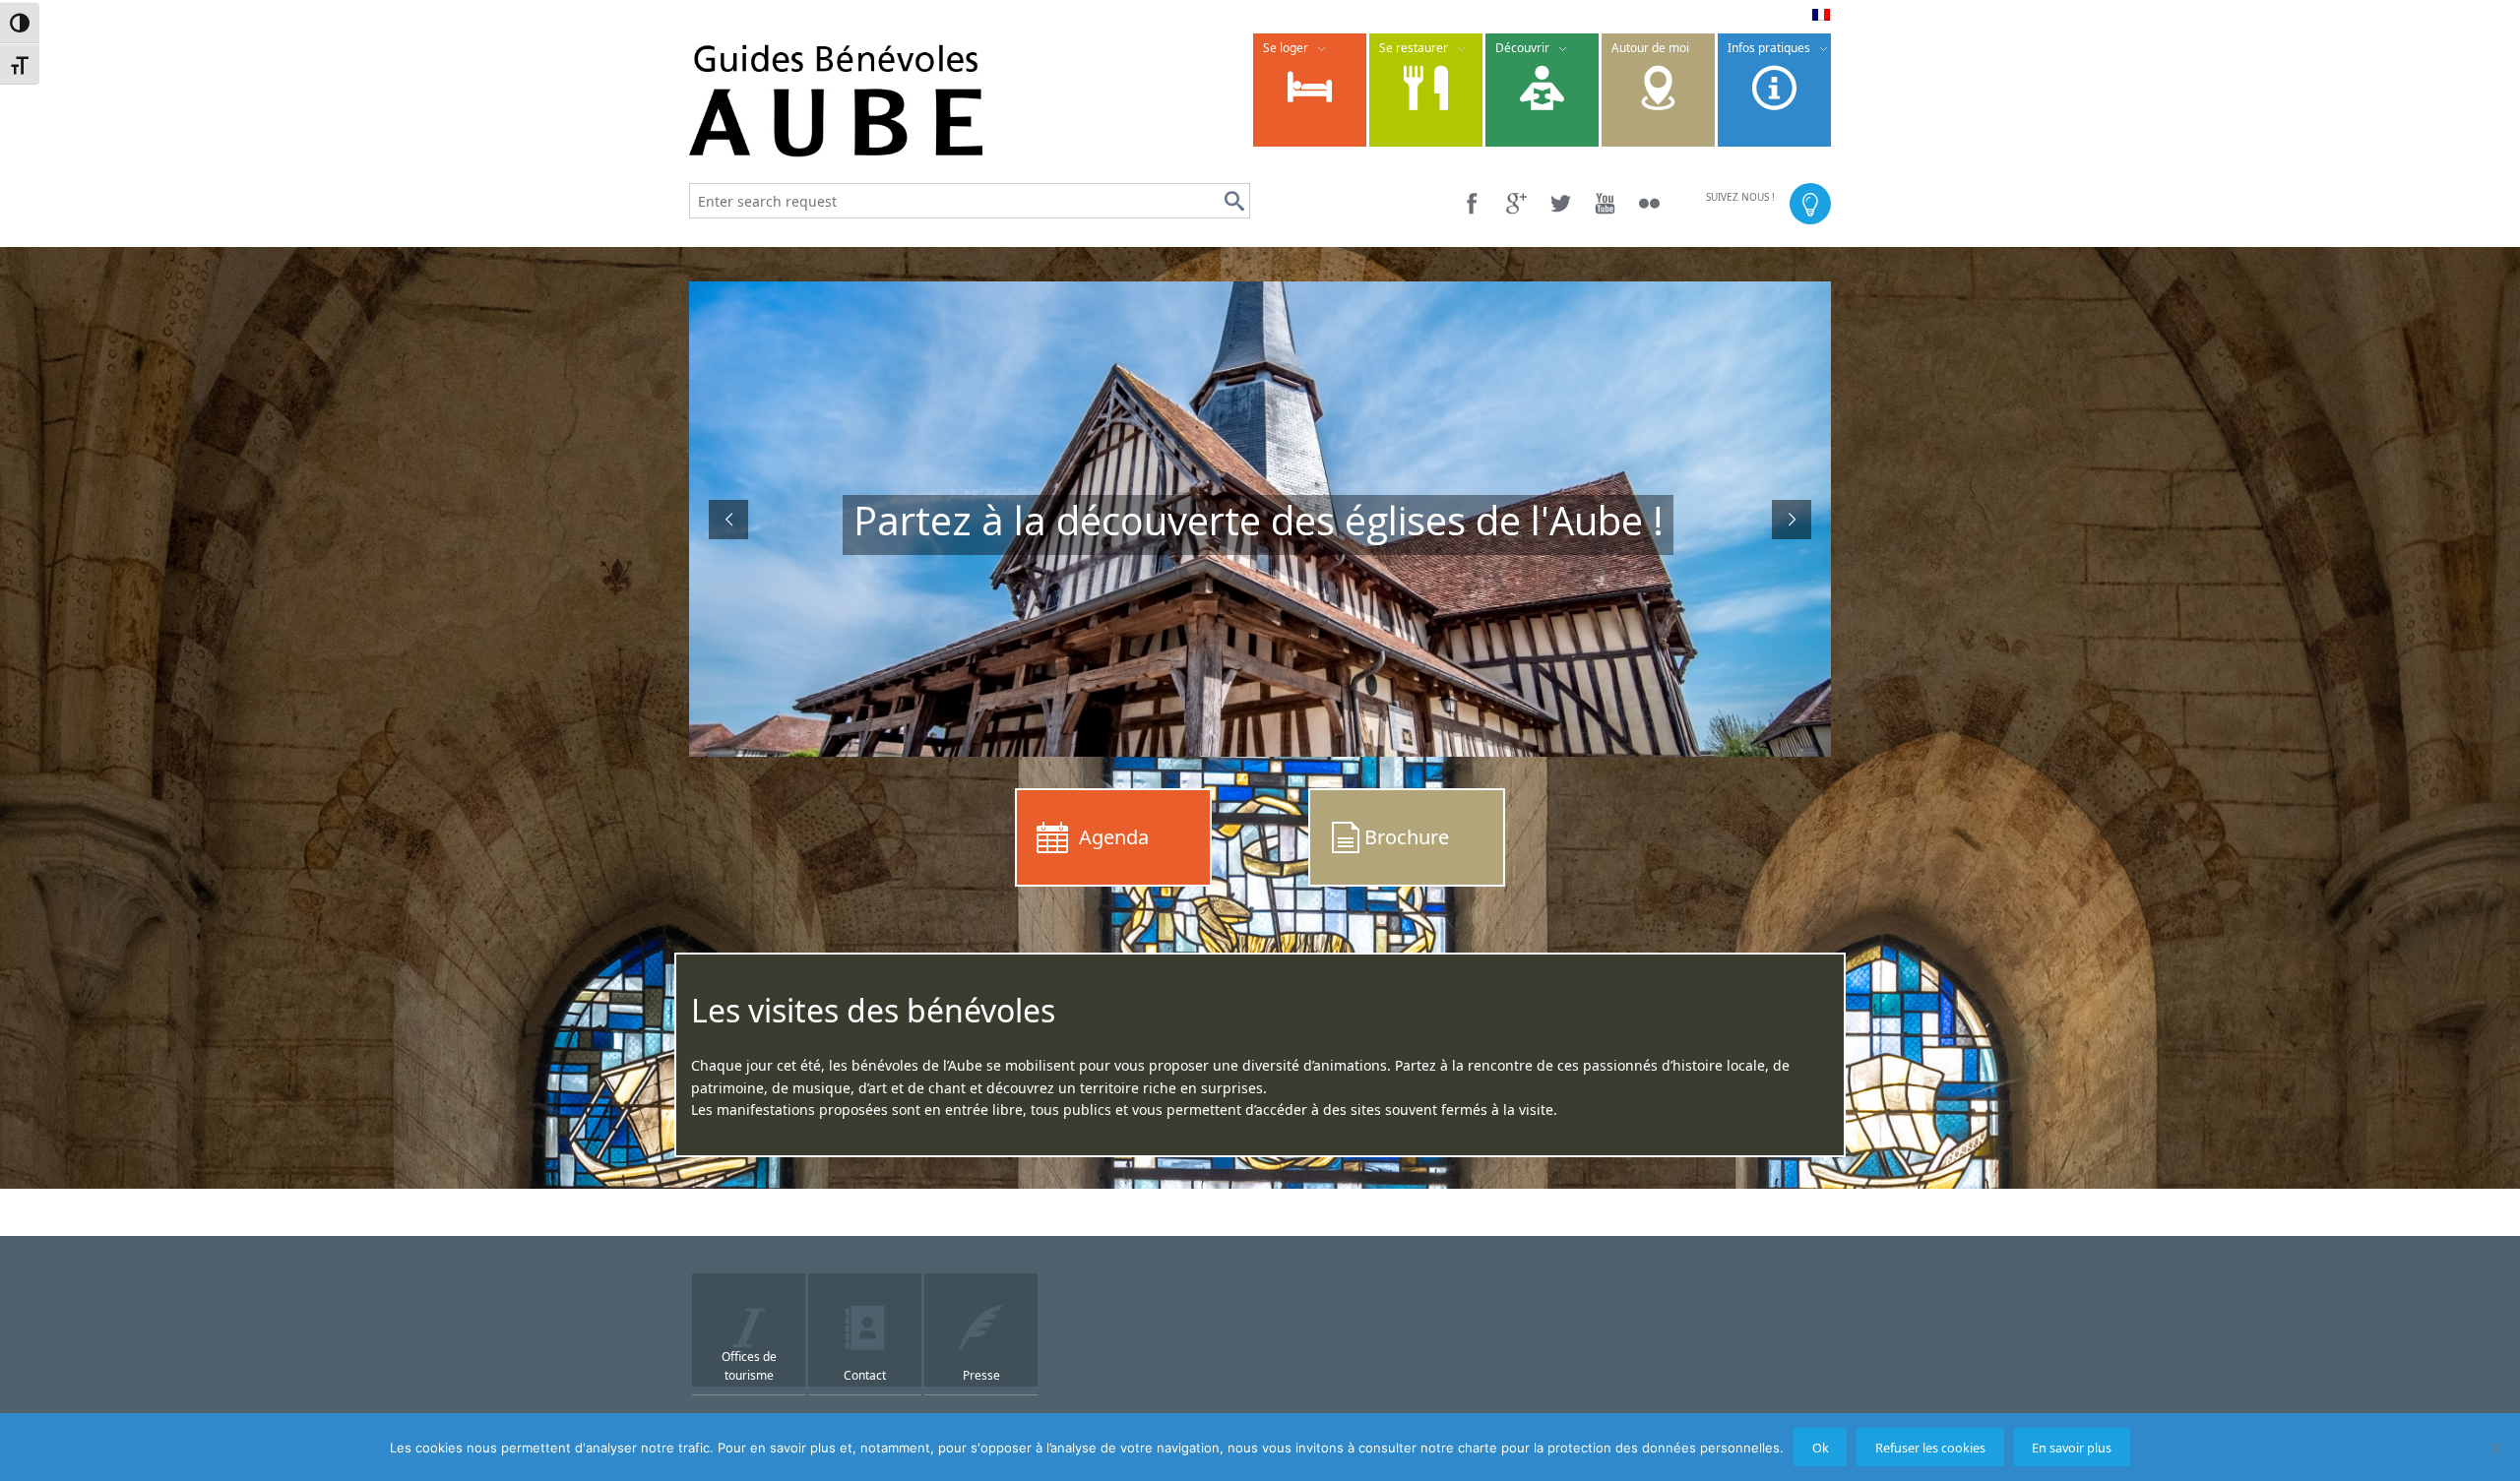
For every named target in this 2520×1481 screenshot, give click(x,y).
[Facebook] (1472, 203)
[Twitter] (1561, 203)
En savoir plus (2072, 1448)
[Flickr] (1649, 203)
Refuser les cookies (1930, 1448)
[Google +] (1516, 203)
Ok (1821, 1448)
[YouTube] (1605, 203)
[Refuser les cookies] (2495, 1448)
